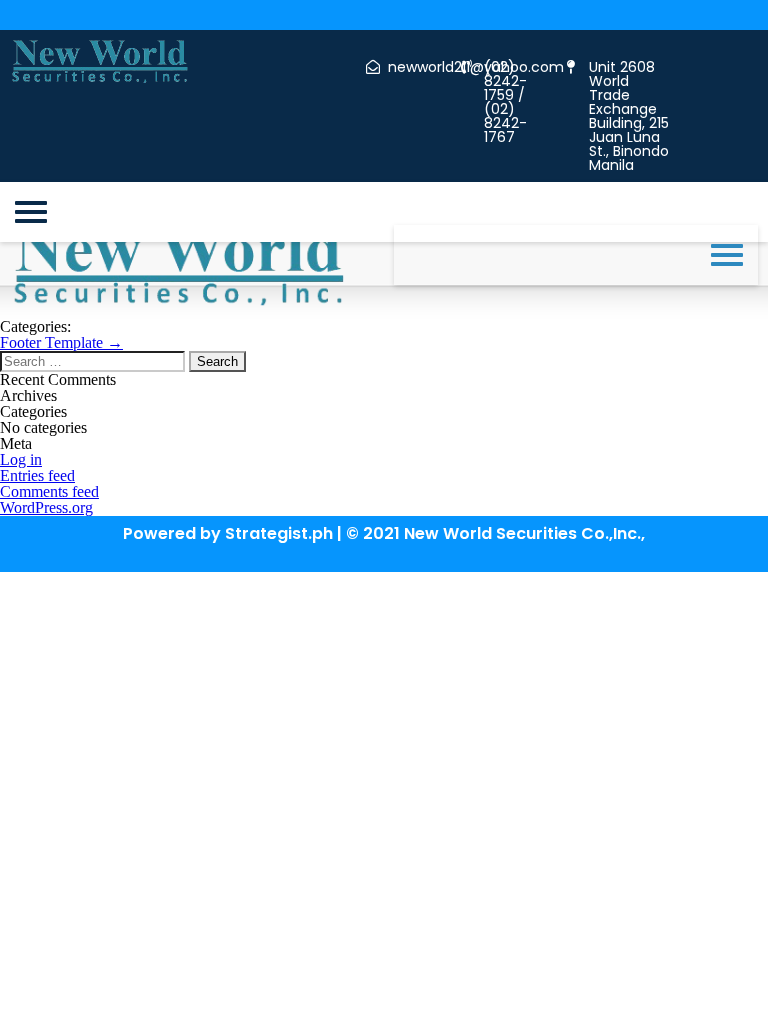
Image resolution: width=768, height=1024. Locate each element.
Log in (21, 459)
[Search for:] (94, 360)
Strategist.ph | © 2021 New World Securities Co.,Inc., (435, 533)
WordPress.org (46, 507)
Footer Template (61, 342)
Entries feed (37, 475)
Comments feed (49, 491)
